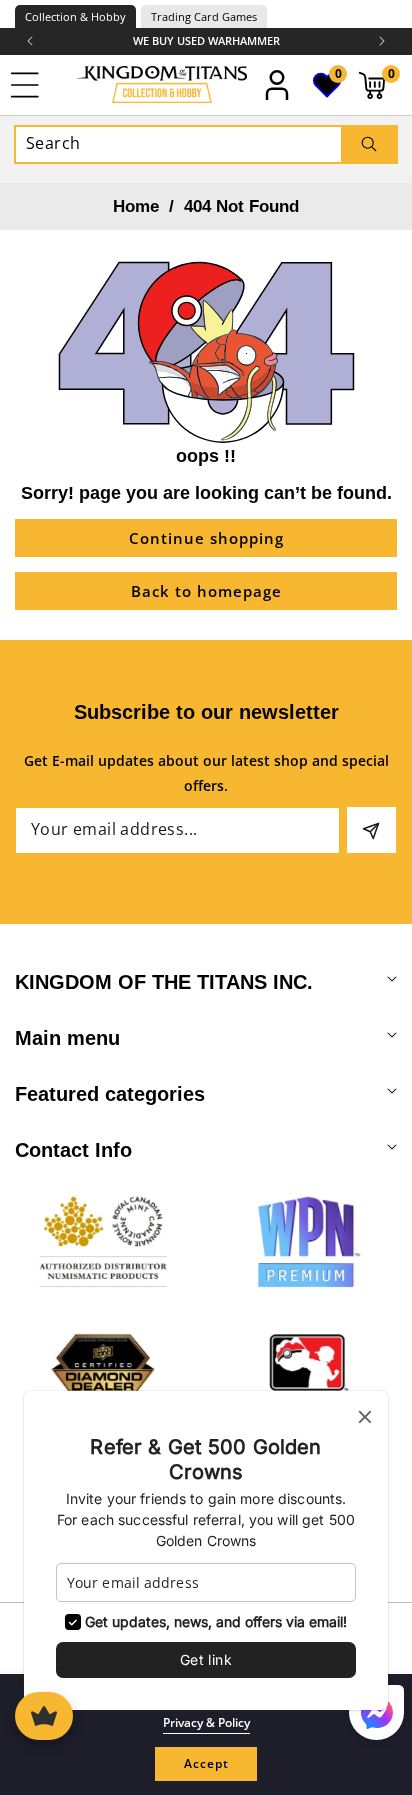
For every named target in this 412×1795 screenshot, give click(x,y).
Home (136, 206)
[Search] (368, 144)
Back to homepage (206, 591)
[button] (382, 41)
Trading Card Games (204, 16)
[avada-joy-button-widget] (44, 1716)
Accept (206, 1763)
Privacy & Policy (206, 1722)
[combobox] (206, 144)
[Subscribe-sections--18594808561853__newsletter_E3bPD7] (371, 830)
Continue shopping (206, 538)
